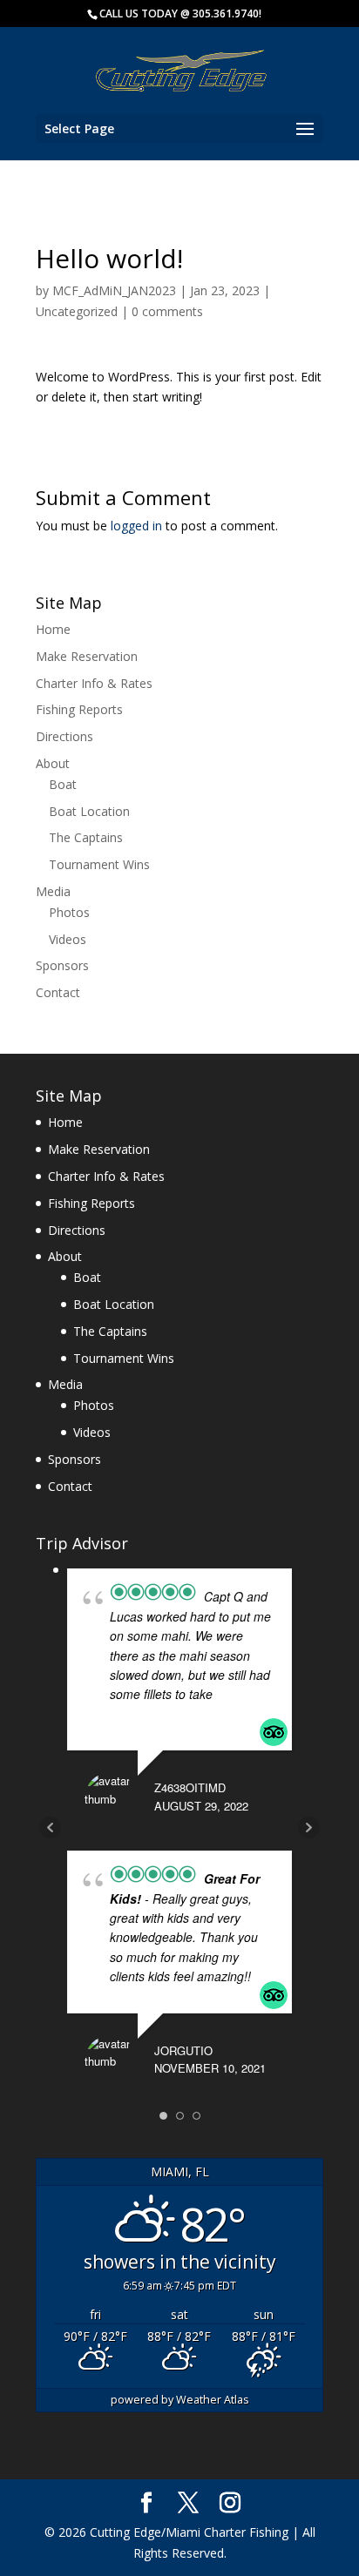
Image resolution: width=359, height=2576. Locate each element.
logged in (136, 526)
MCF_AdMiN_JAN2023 (114, 290)
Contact (58, 992)
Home (53, 629)
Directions (64, 736)
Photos (69, 912)
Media (53, 891)
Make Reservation (87, 656)
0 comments (167, 311)
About (53, 763)
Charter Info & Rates (94, 683)
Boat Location (89, 811)
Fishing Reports (79, 709)
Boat (63, 784)
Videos (68, 939)
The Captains (86, 837)
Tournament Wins (99, 864)
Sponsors (62, 965)
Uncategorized (77, 311)
